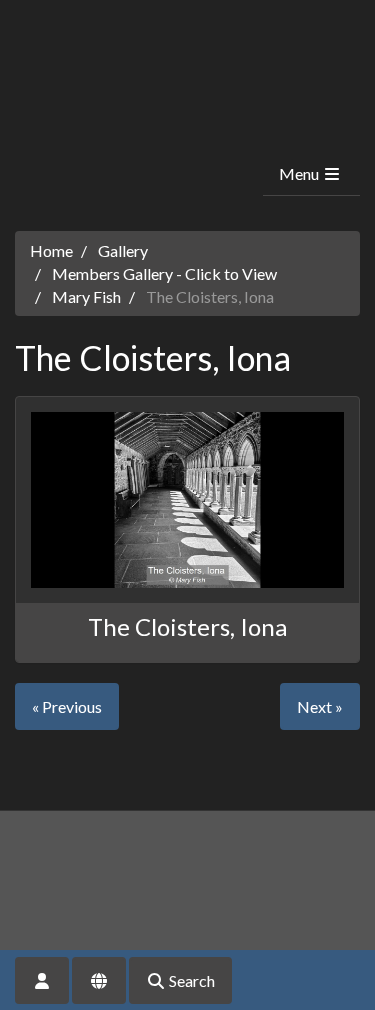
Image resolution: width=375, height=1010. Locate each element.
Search (190, 980)
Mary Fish (86, 296)
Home (51, 250)
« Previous (67, 706)
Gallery (123, 250)
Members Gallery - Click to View (164, 273)
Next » (320, 706)
